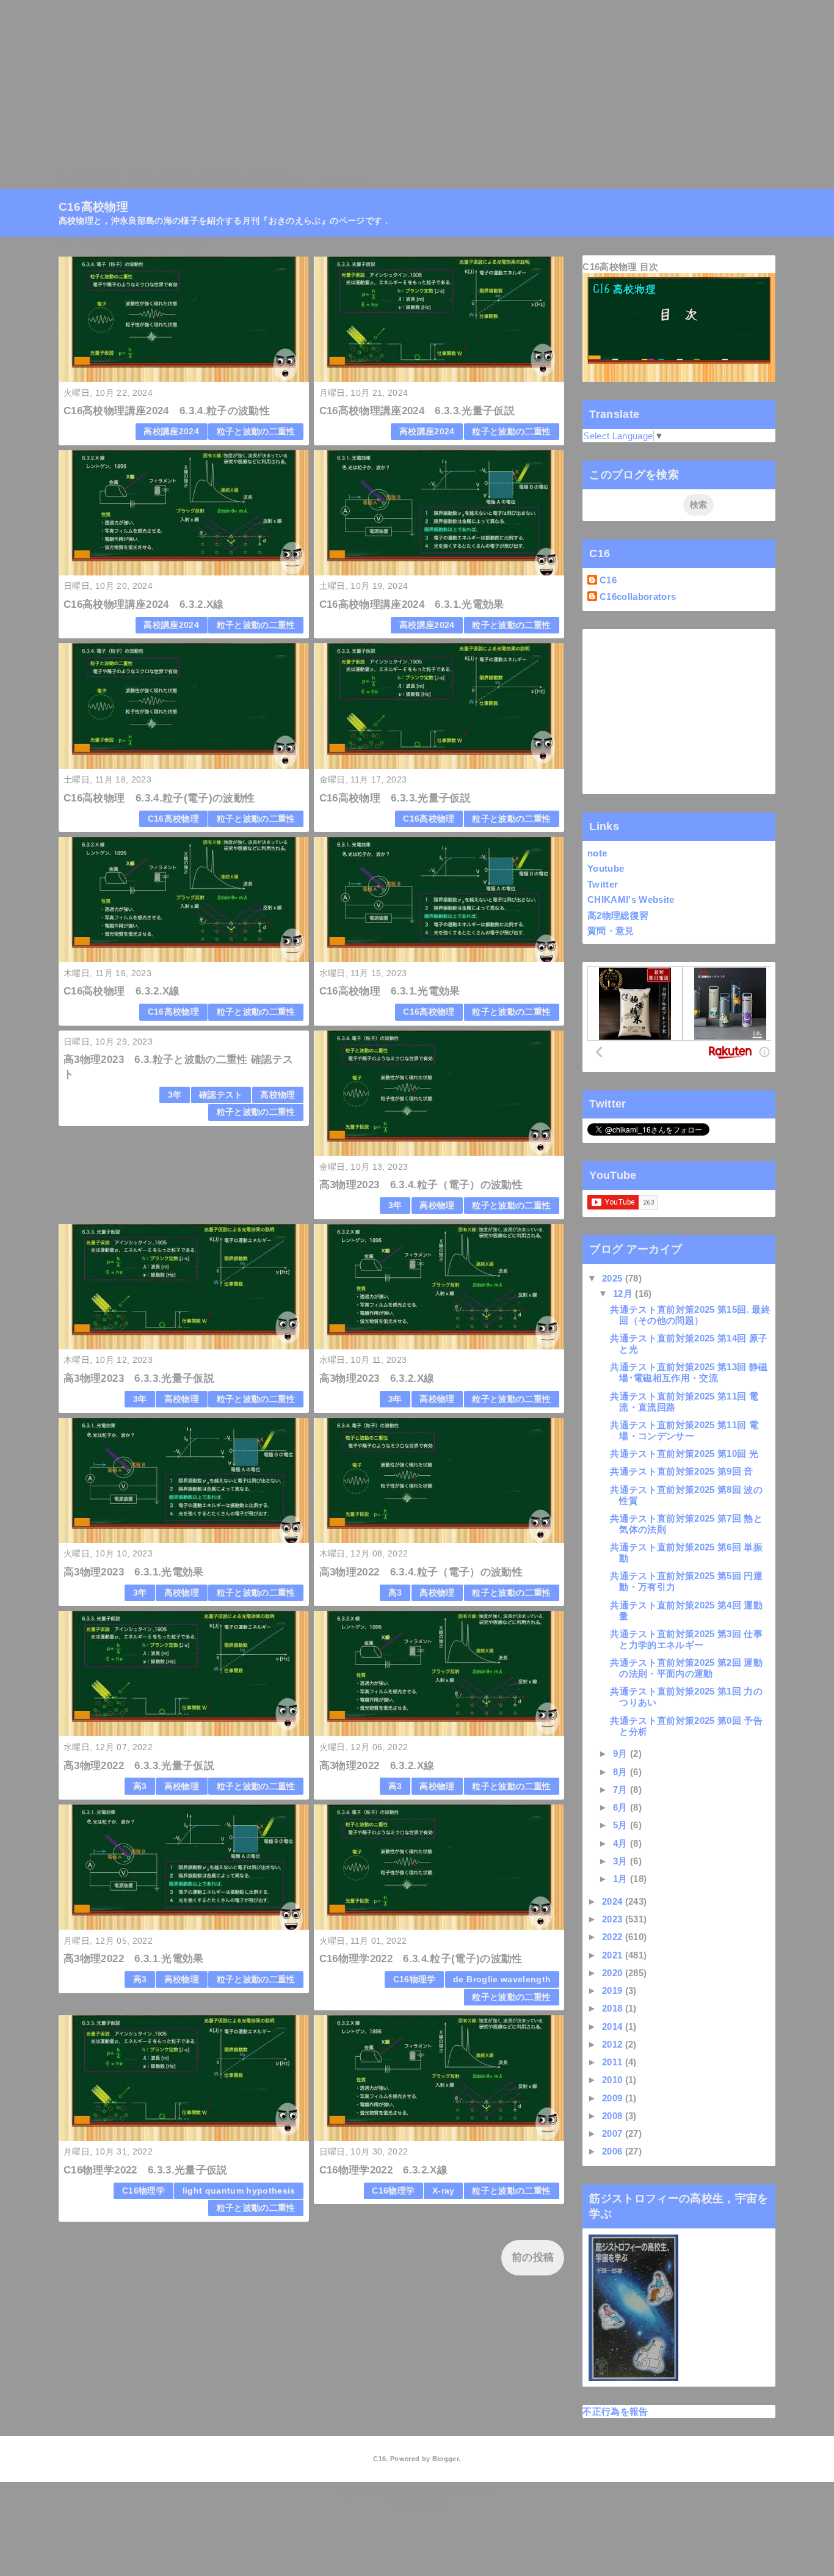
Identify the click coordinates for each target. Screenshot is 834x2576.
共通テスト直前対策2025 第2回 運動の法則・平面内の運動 (686, 1668)
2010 (614, 2080)
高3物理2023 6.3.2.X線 (377, 1378)
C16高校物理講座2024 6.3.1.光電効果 (412, 604)
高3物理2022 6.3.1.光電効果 (133, 1959)
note (597, 853)
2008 (614, 2116)
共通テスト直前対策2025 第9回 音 (681, 1471)
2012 (614, 2044)
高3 (395, 1593)
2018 (614, 2008)
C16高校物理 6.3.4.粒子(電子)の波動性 (159, 798)
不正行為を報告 (615, 2411)
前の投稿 (533, 2257)
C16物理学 (415, 1979)
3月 (622, 1861)
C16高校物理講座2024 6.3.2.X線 (143, 604)
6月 (622, 1807)
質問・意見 (611, 931)
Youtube (606, 868)
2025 (614, 1278)
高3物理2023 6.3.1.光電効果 (133, 1572)
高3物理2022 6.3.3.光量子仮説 (139, 1766)
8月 (622, 1772)
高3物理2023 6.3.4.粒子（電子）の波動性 (421, 1185)
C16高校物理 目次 (620, 267)
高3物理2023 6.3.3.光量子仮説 (139, 1378)
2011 (614, 2062)
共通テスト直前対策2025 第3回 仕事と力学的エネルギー (686, 1639)
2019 (614, 1990)
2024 (614, 1901)
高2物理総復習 (618, 915)
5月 (622, 1825)
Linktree (341, 179)
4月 (622, 1843)
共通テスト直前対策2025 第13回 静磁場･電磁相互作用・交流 (689, 1372)
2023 (614, 1919)
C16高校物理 (89, 179)
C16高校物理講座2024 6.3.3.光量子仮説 (417, 411)
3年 (175, 1095)
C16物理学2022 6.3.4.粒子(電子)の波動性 (421, 1959)
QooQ (438, 2502)
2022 (614, 1937)
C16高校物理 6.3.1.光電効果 (390, 991)
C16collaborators (638, 597)
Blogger (445, 2459)
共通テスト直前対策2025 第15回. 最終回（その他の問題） (690, 1315)
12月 (624, 1293)
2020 (614, 1973)
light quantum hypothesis (239, 2191)
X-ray (444, 2191)
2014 (614, 2027)
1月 (622, 1879)
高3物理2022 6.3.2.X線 (377, 1766)
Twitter (603, 884)
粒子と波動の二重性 (256, 432)
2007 (614, 2133)
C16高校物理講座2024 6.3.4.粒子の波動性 (167, 411)
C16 (608, 580)
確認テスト (221, 1095)
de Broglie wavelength (502, 1979)
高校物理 (277, 1095)
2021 (614, 1955)
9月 (622, 1753)
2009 (614, 2098)
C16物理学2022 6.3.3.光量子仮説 (145, 2170)
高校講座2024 (171, 432)
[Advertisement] (366, 86)
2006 (614, 2151)
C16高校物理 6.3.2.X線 (121, 991)
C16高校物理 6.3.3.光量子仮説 (395, 798)
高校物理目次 (162, 179)
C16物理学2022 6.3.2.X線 (383, 2170)
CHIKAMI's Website (631, 899)
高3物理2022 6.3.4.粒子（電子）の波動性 (421, 1572)
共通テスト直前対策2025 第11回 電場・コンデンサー (684, 1430)
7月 (622, 1790)
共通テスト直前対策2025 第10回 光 (684, 1454)
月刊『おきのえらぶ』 (257, 179)
